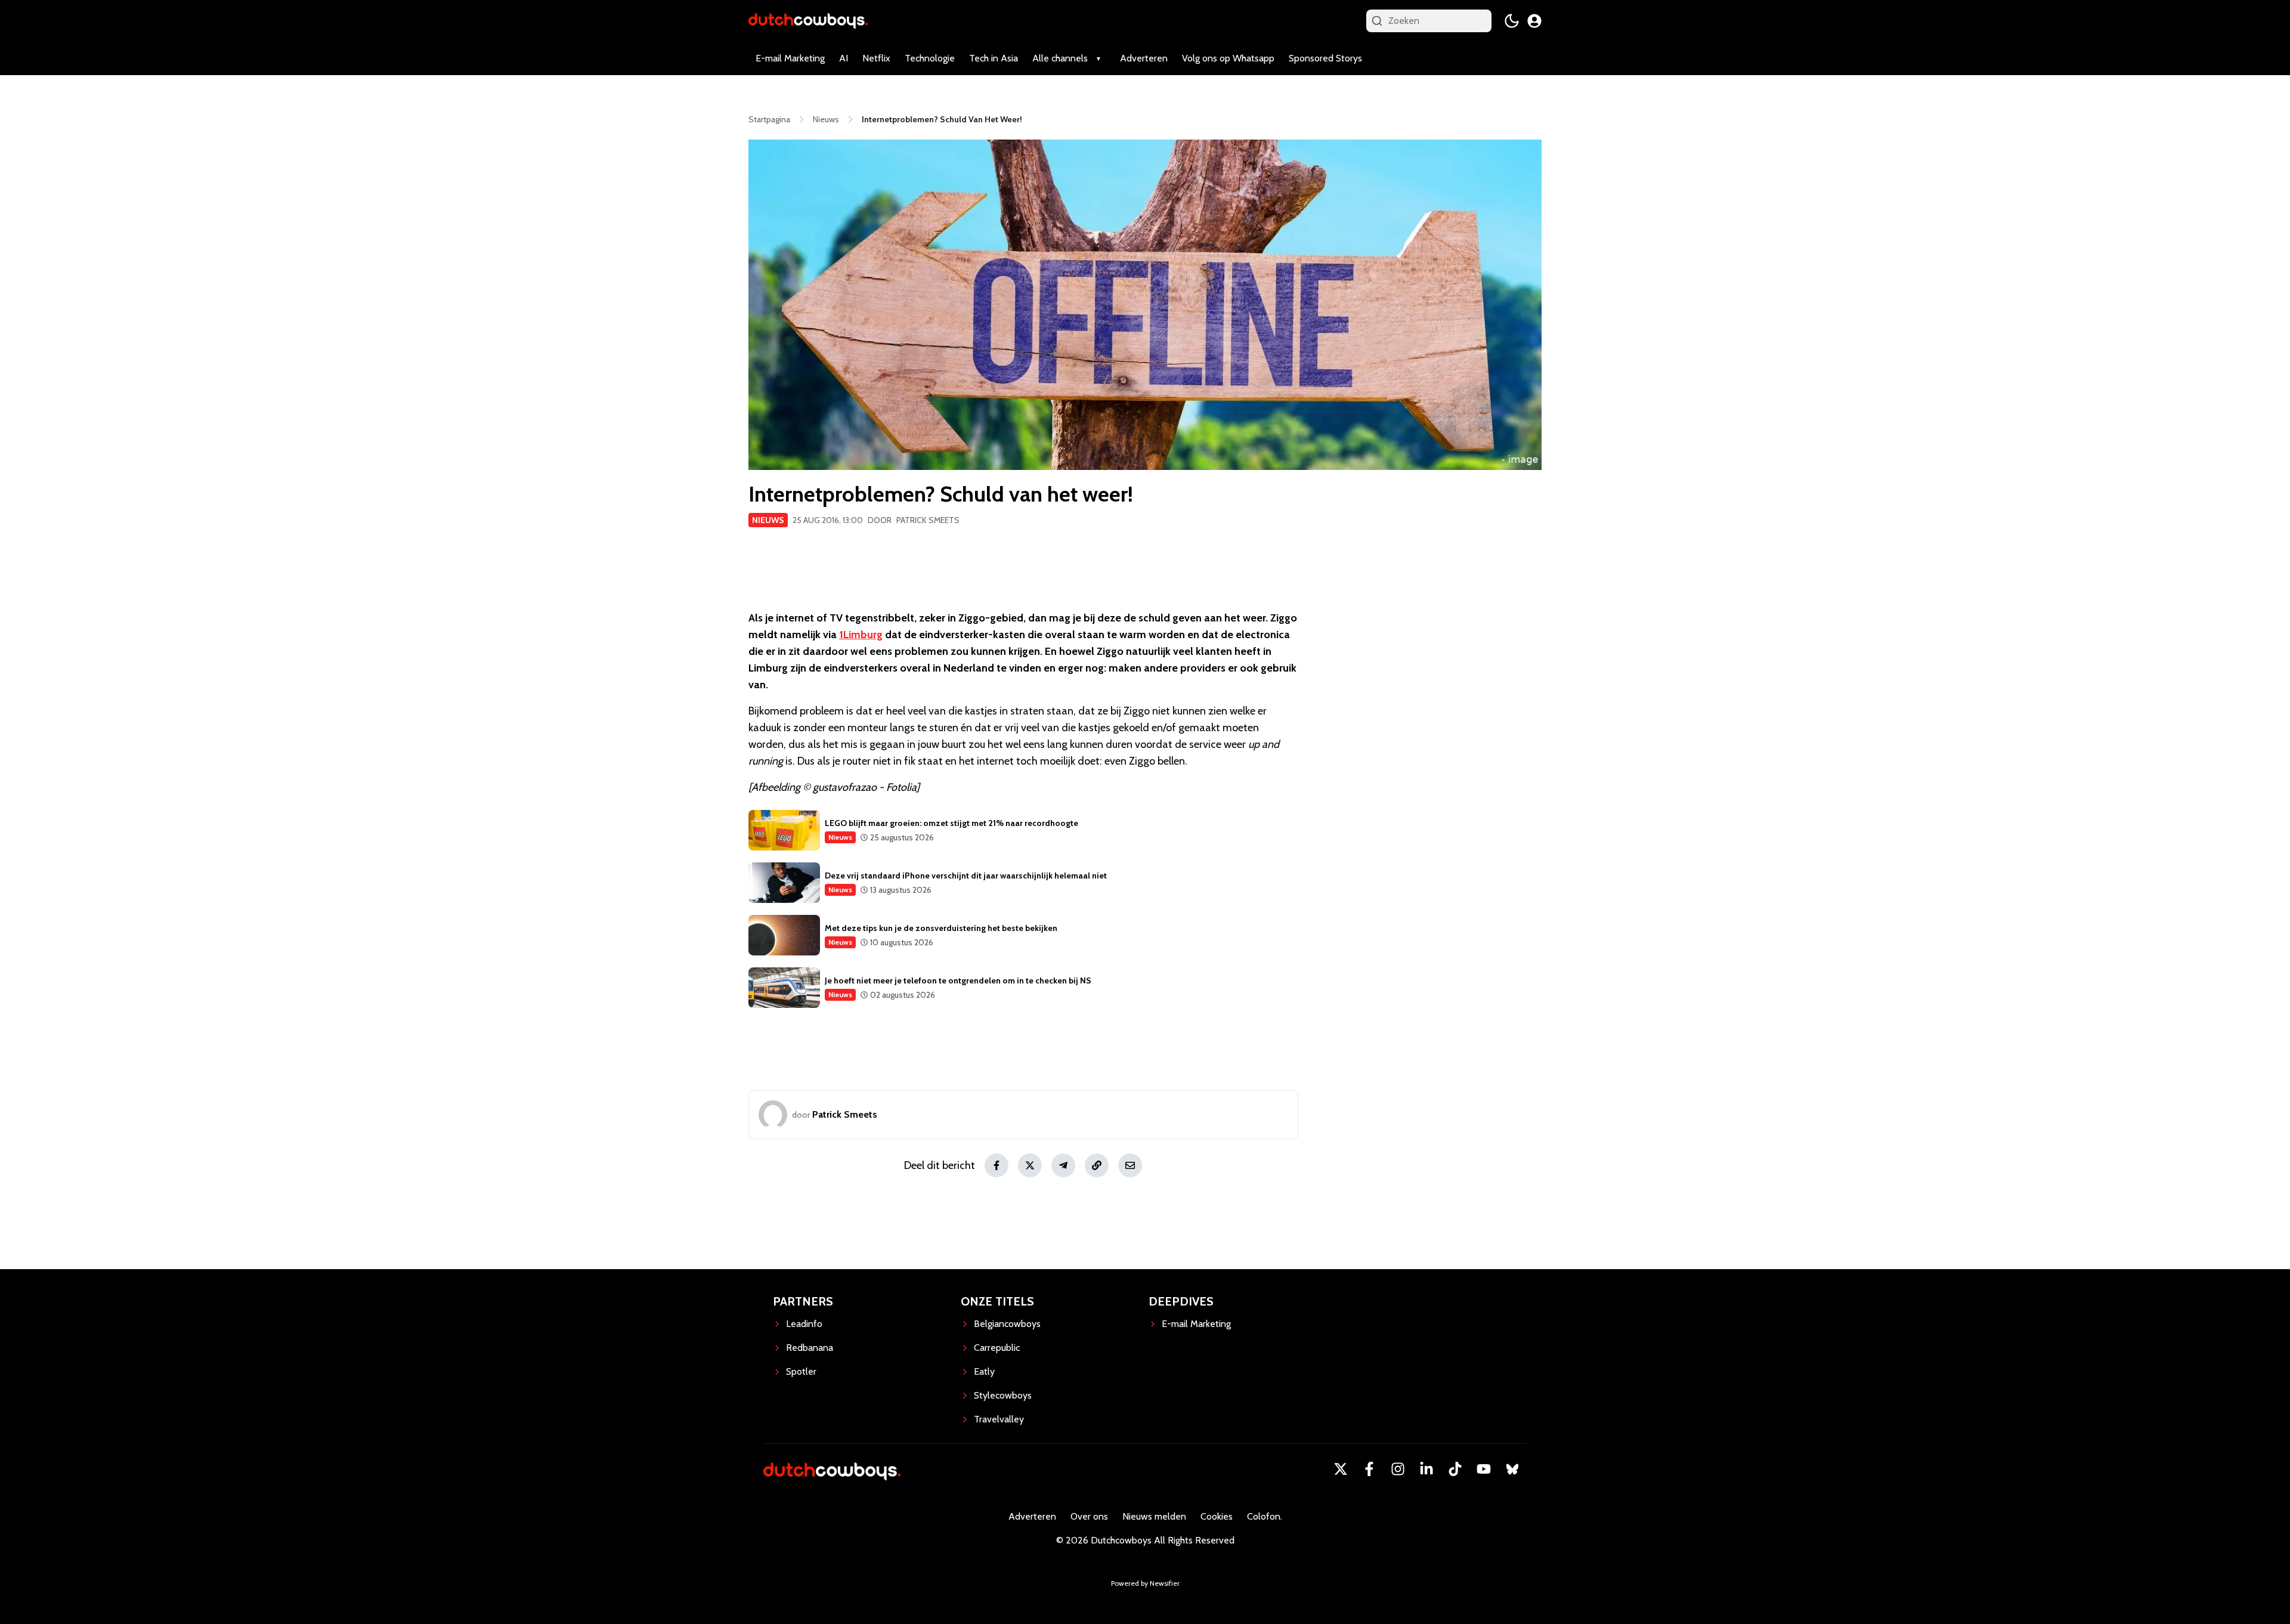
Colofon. (1265, 1516)
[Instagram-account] (1398, 1469)
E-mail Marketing (790, 58)
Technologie (930, 58)
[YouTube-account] (1484, 1469)
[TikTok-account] (1455, 1469)
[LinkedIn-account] (1426, 1469)
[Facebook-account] (1369, 1469)
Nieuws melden (1154, 1516)
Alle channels (1060, 58)
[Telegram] (1063, 1165)
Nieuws (768, 520)
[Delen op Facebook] (997, 1165)
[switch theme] (1512, 21)
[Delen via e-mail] (1130, 1165)
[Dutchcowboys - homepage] (808, 21)
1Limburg (861, 635)
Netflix (876, 58)
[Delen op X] (1030, 1165)
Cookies (1217, 1516)
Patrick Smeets (928, 520)
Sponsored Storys (1325, 58)
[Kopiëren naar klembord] (1097, 1165)
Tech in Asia (994, 58)
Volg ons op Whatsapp (1228, 58)
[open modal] (1534, 21)
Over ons (1089, 1516)
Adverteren (1144, 58)
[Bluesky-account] (1512, 1469)
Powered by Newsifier (1145, 1583)
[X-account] (1341, 1469)
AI (844, 58)
